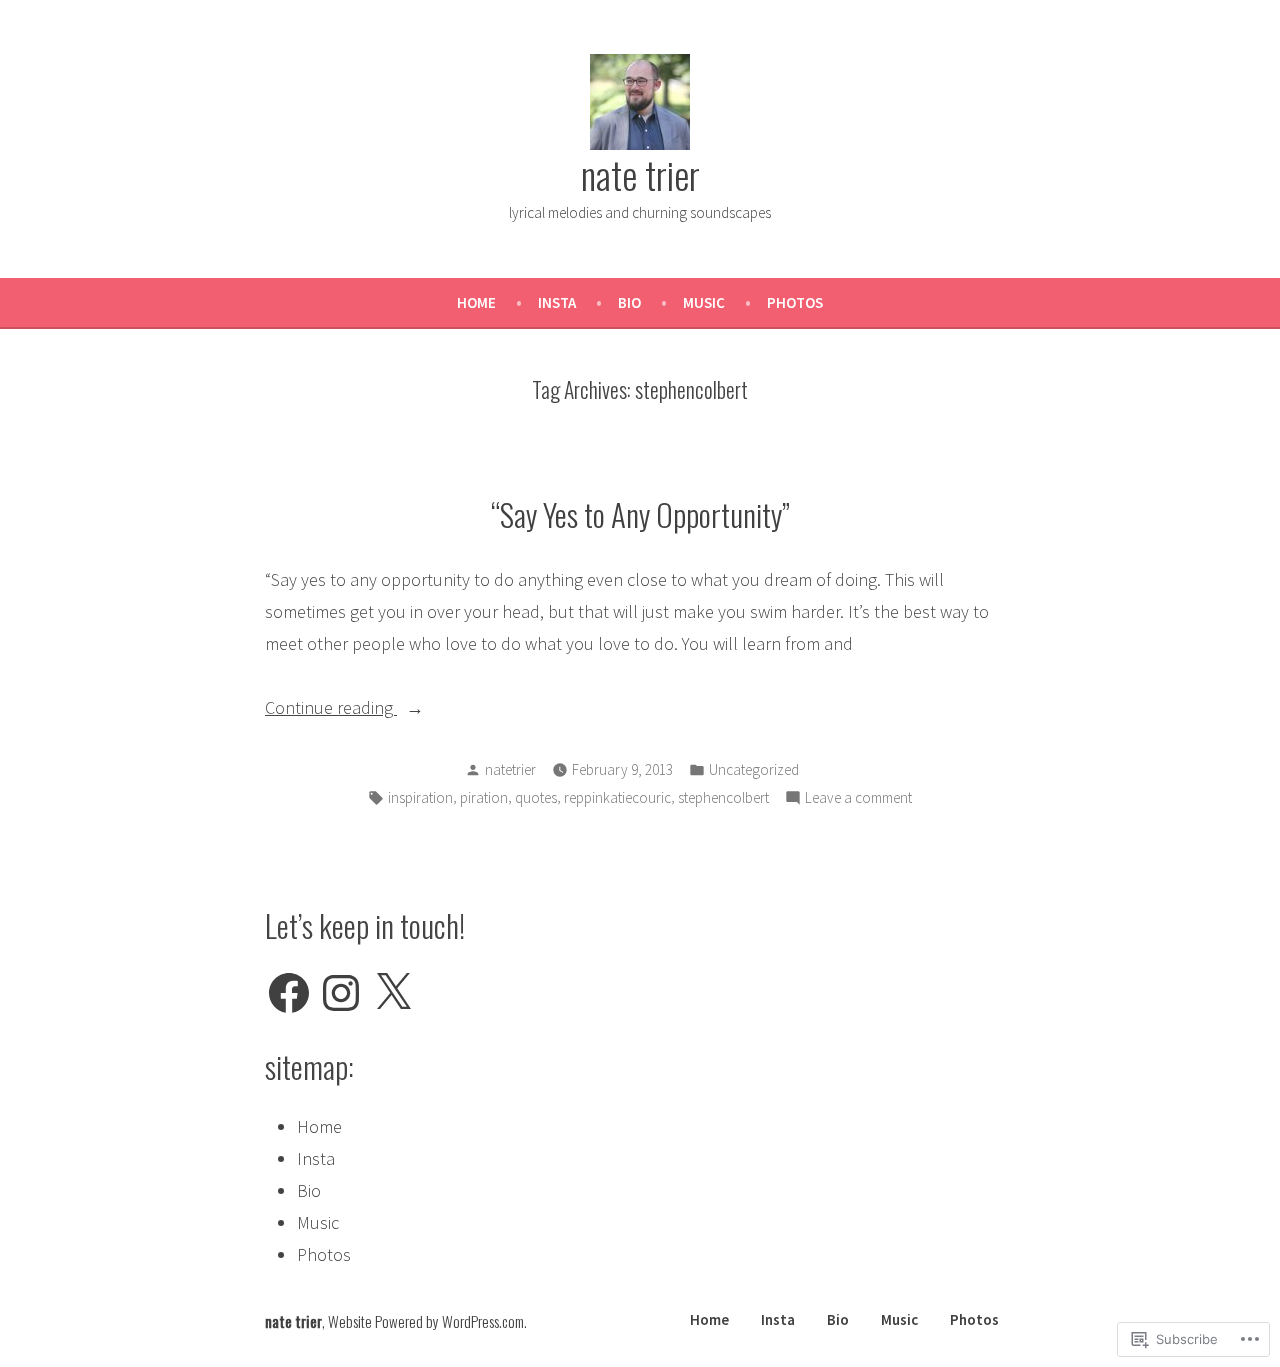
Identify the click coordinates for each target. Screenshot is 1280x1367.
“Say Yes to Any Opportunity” (640, 514)
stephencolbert (723, 797)
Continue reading (331, 709)
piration (484, 797)
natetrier (510, 769)
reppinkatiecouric (617, 797)
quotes (536, 797)
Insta (557, 302)
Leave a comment (858, 799)
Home (476, 302)
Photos (795, 302)
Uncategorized (754, 769)
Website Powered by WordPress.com (426, 1321)
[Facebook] (289, 993)
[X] (393, 993)
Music (704, 302)
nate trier (640, 174)
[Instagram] (341, 993)
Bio (629, 302)
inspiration (420, 797)
